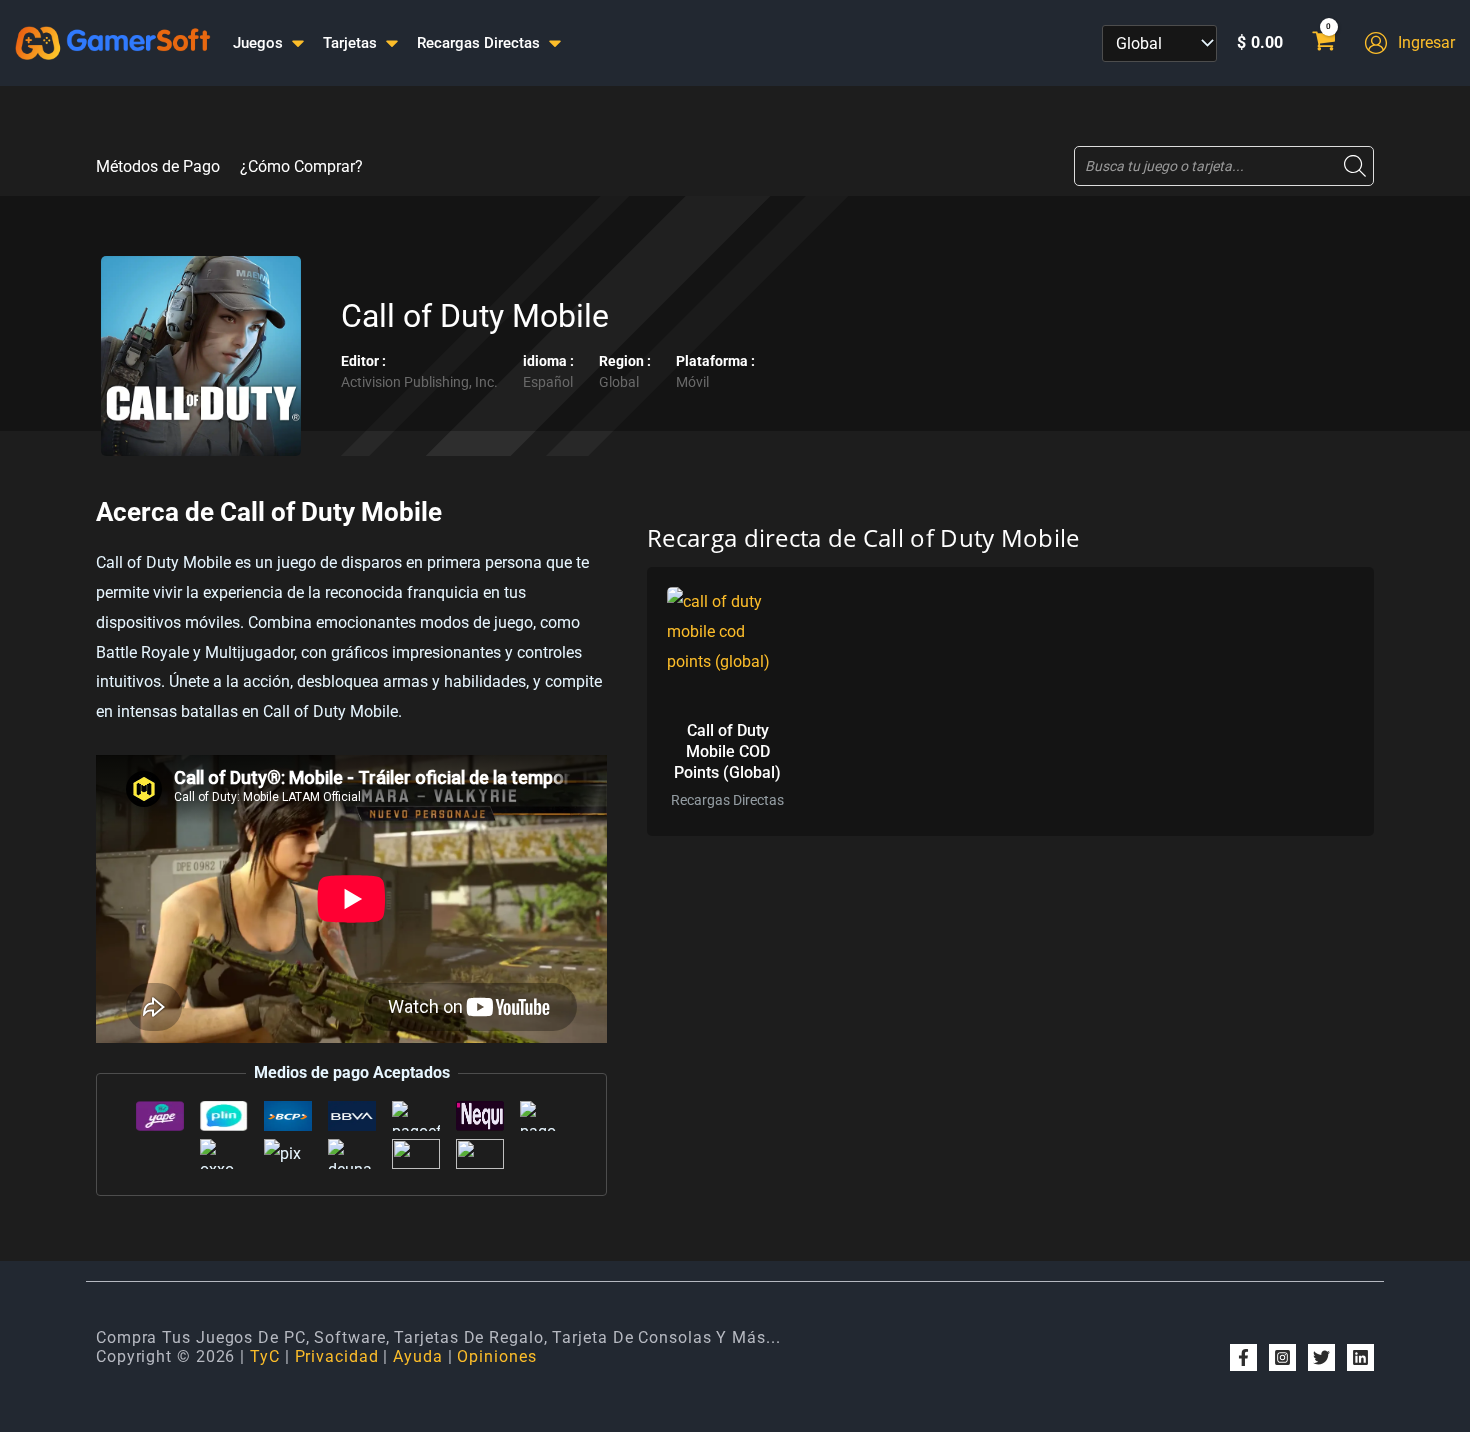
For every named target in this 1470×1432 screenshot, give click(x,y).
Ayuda (418, 1356)
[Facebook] (1243, 1357)
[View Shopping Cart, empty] (1323, 43)
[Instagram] (1282, 1357)
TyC (265, 1356)
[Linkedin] (1360, 1357)
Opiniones (496, 1356)
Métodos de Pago (158, 166)
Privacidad (337, 1356)
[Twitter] (1321, 1357)
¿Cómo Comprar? (301, 166)
